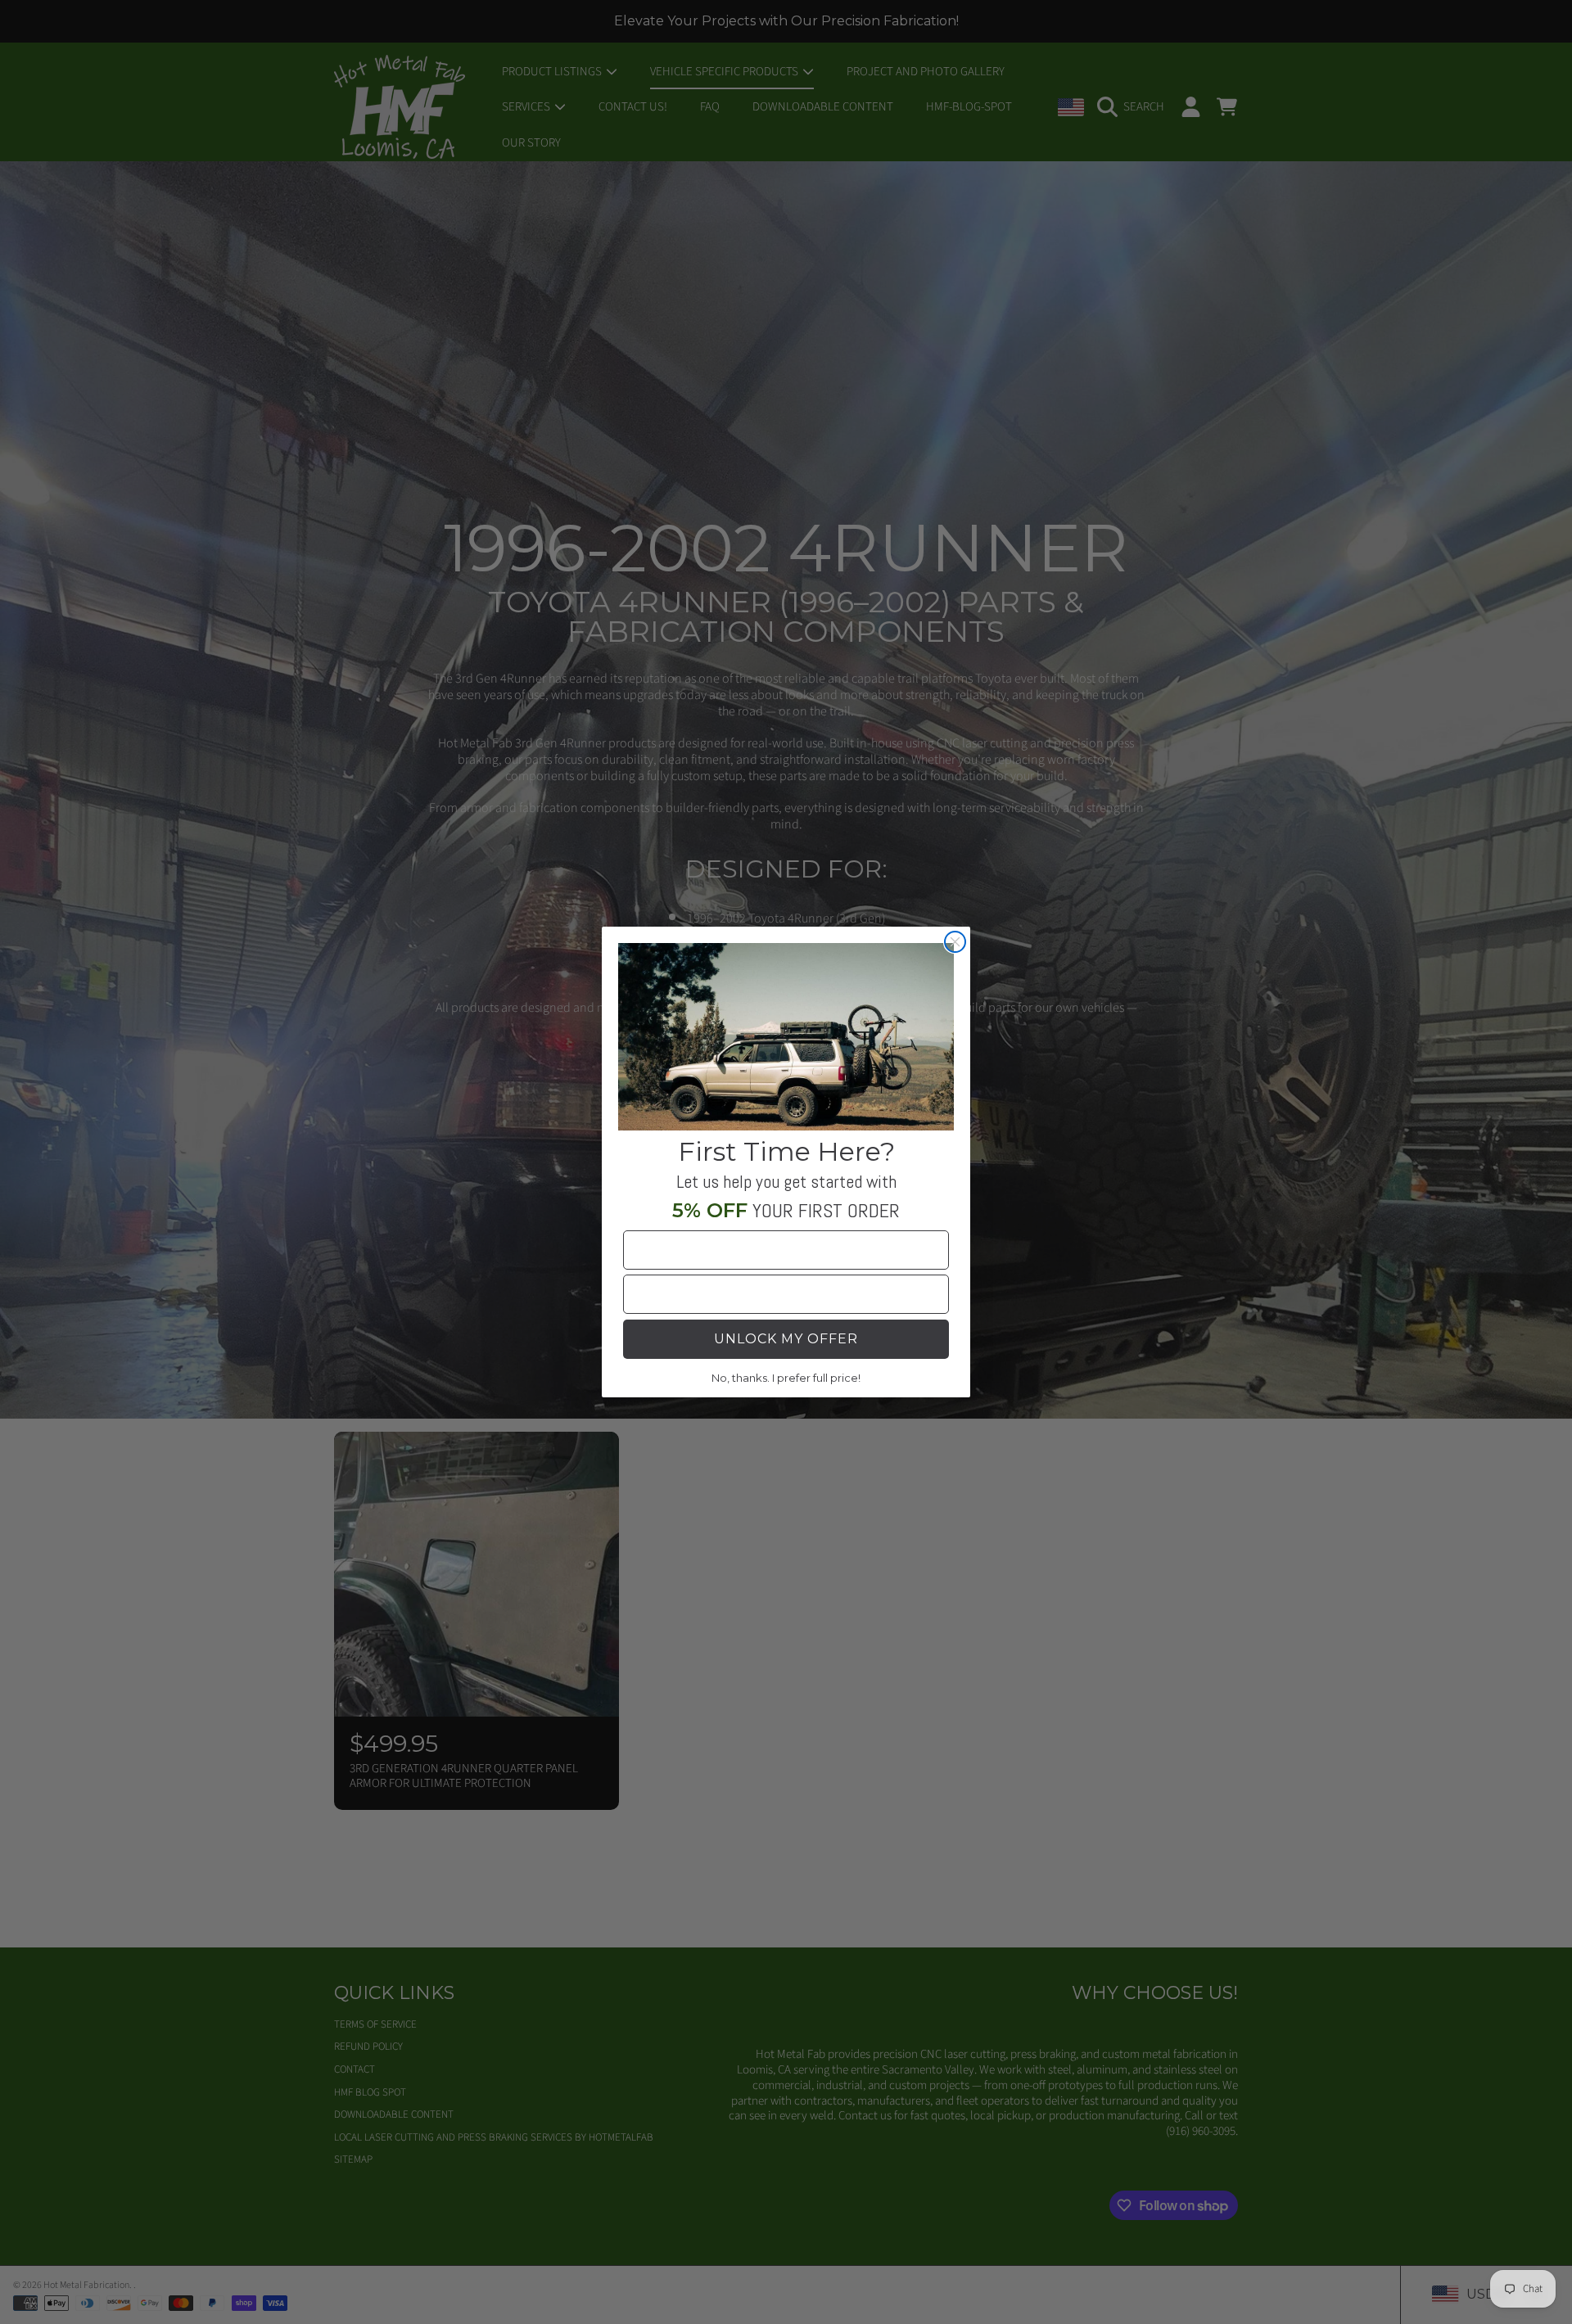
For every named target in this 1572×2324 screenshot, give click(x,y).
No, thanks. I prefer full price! (786, 1378)
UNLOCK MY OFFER (786, 1339)
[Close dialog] (955, 942)
